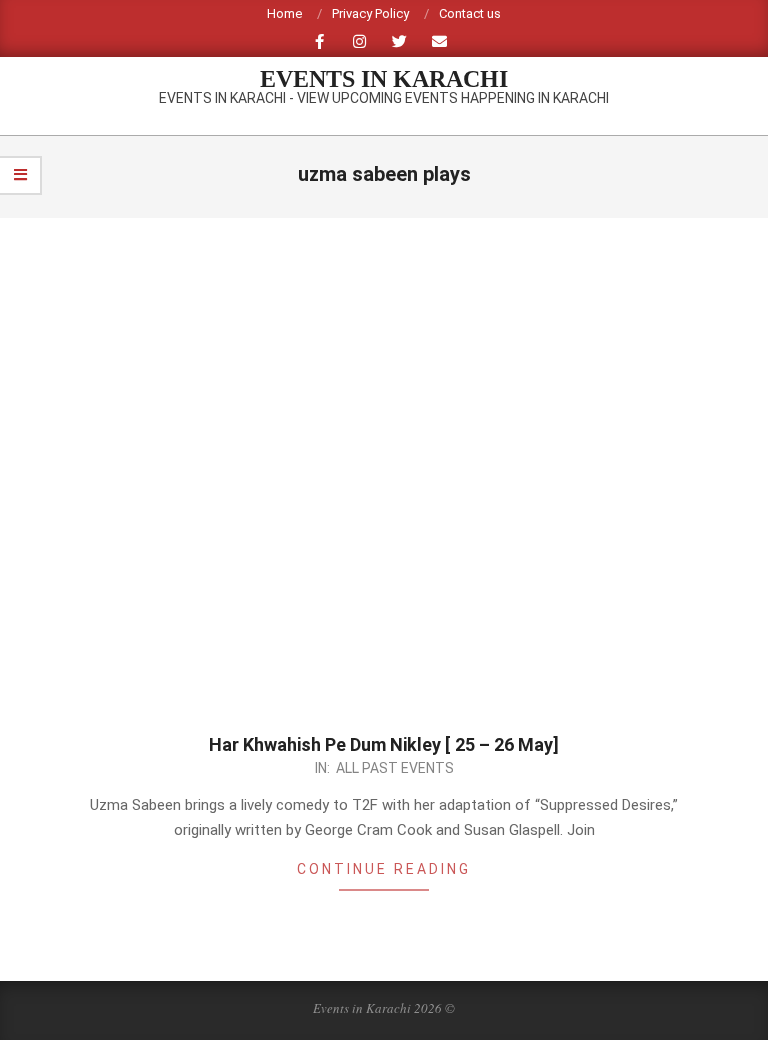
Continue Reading (384, 869)
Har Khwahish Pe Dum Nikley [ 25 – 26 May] (384, 744)
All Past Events (395, 768)
